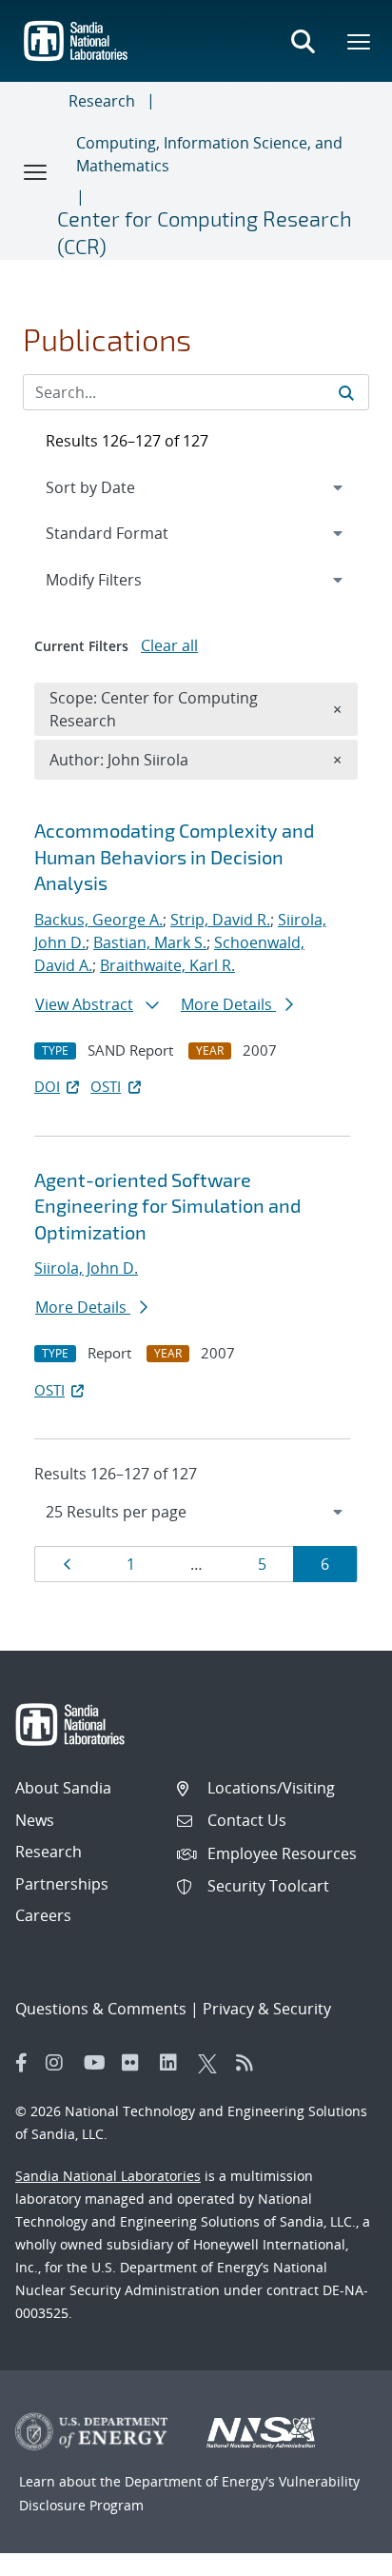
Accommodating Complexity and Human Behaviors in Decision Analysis (174, 856)
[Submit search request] (346, 392)
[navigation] (196, 1512)
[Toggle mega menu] (360, 41)
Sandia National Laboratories (108, 2176)
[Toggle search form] (303, 41)
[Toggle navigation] (36, 171)
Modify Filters (119, 579)
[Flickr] (136, 2063)
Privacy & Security (267, 2009)
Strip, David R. (220, 920)
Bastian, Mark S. (150, 942)
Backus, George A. (98, 920)
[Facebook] (22, 2063)
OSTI (106, 1086)
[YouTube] (98, 2063)
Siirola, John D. (86, 1268)
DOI (47, 1086)
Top (335, 2554)
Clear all (169, 645)
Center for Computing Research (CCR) (205, 232)
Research (102, 101)
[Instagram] (60, 2063)
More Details (228, 1004)
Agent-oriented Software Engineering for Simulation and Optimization (167, 1206)
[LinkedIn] (174, 2063)
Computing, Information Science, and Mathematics (209, 154)
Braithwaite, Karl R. (167, 965)
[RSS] (250, 2063)
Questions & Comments (101, 2009)
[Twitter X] (212, 2063)
